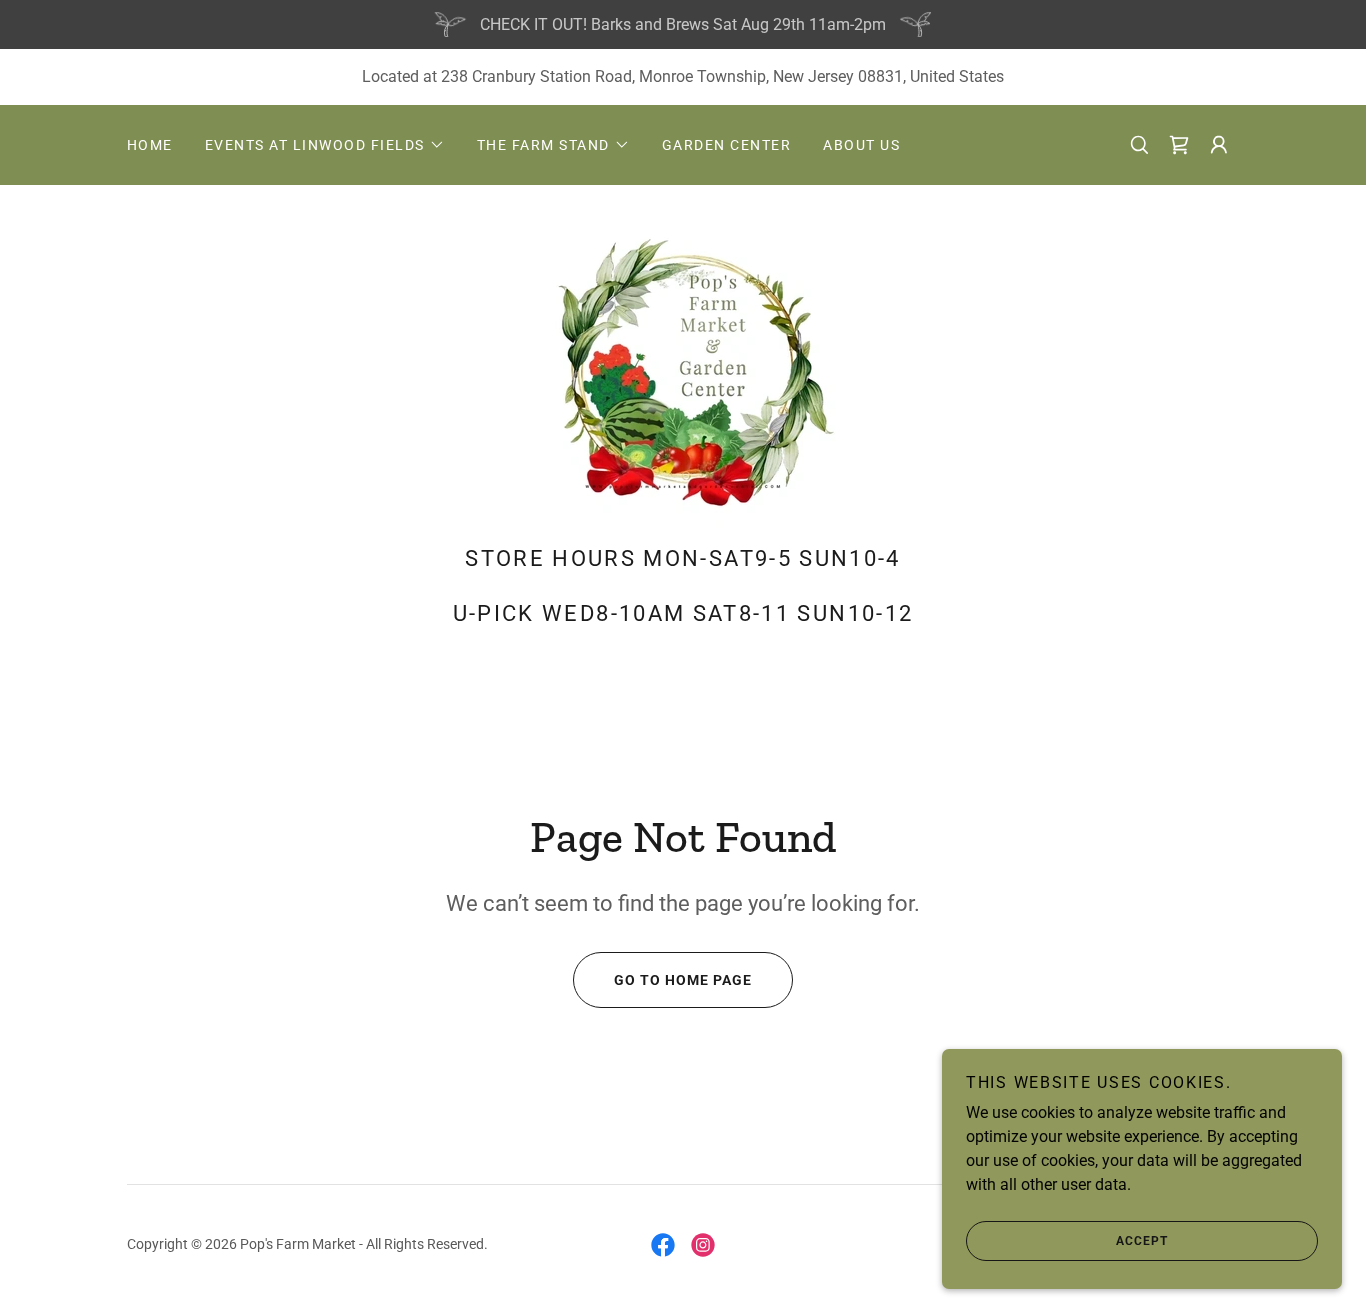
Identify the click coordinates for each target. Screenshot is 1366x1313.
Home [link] (150, 145)
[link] (1179, 145)
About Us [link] (861, 145)
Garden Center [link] (726, 145)
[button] (325, 145)
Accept (1142, 1241)
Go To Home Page (683, 980)
